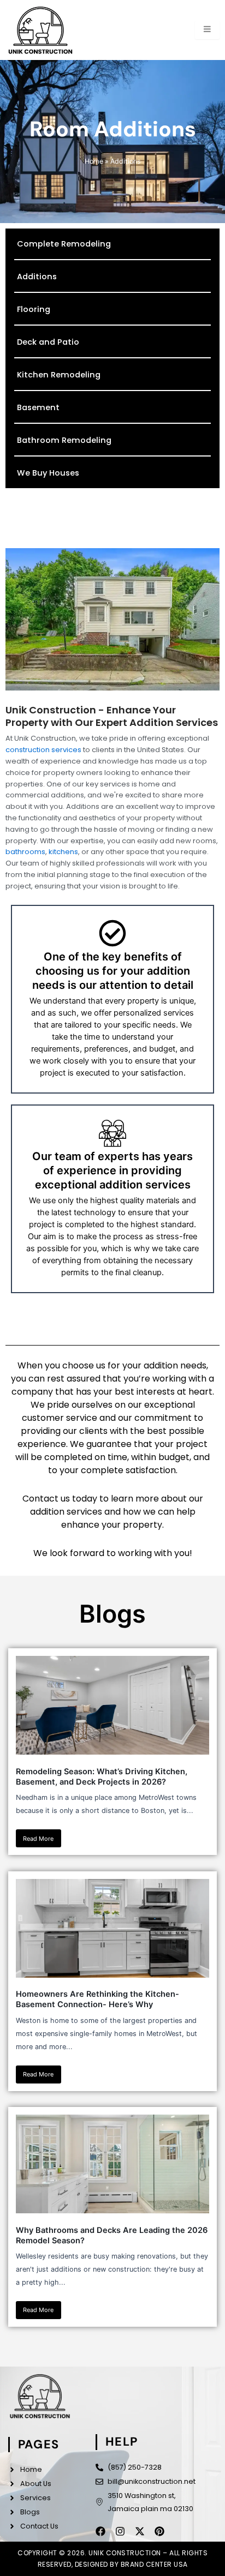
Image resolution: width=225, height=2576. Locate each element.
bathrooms (25, 852)
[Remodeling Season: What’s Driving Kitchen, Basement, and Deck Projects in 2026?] (113, 1705)
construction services (43, 750)
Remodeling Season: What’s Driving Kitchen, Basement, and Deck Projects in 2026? (102, 1777)
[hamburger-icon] (207, 30)
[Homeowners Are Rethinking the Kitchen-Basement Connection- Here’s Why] (113, 1928)
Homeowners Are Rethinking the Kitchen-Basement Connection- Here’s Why (97, 1999)
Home (94, 161)
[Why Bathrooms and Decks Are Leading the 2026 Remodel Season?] (113, 2164)
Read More (38, 1839)
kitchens (63, 852)
